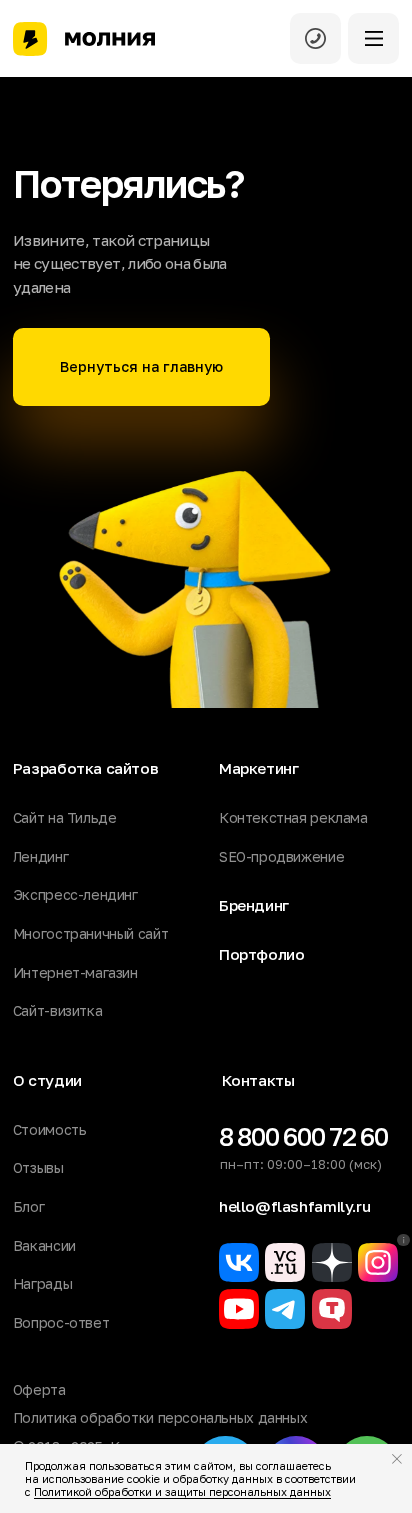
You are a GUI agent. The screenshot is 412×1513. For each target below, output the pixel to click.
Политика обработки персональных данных (160, 1417)
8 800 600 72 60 (303, 1136)
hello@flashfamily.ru (294, 1206)
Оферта (39, 1389)
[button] (374, 39)
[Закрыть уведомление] (397, 1459)
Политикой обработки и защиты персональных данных (182, 1491)
